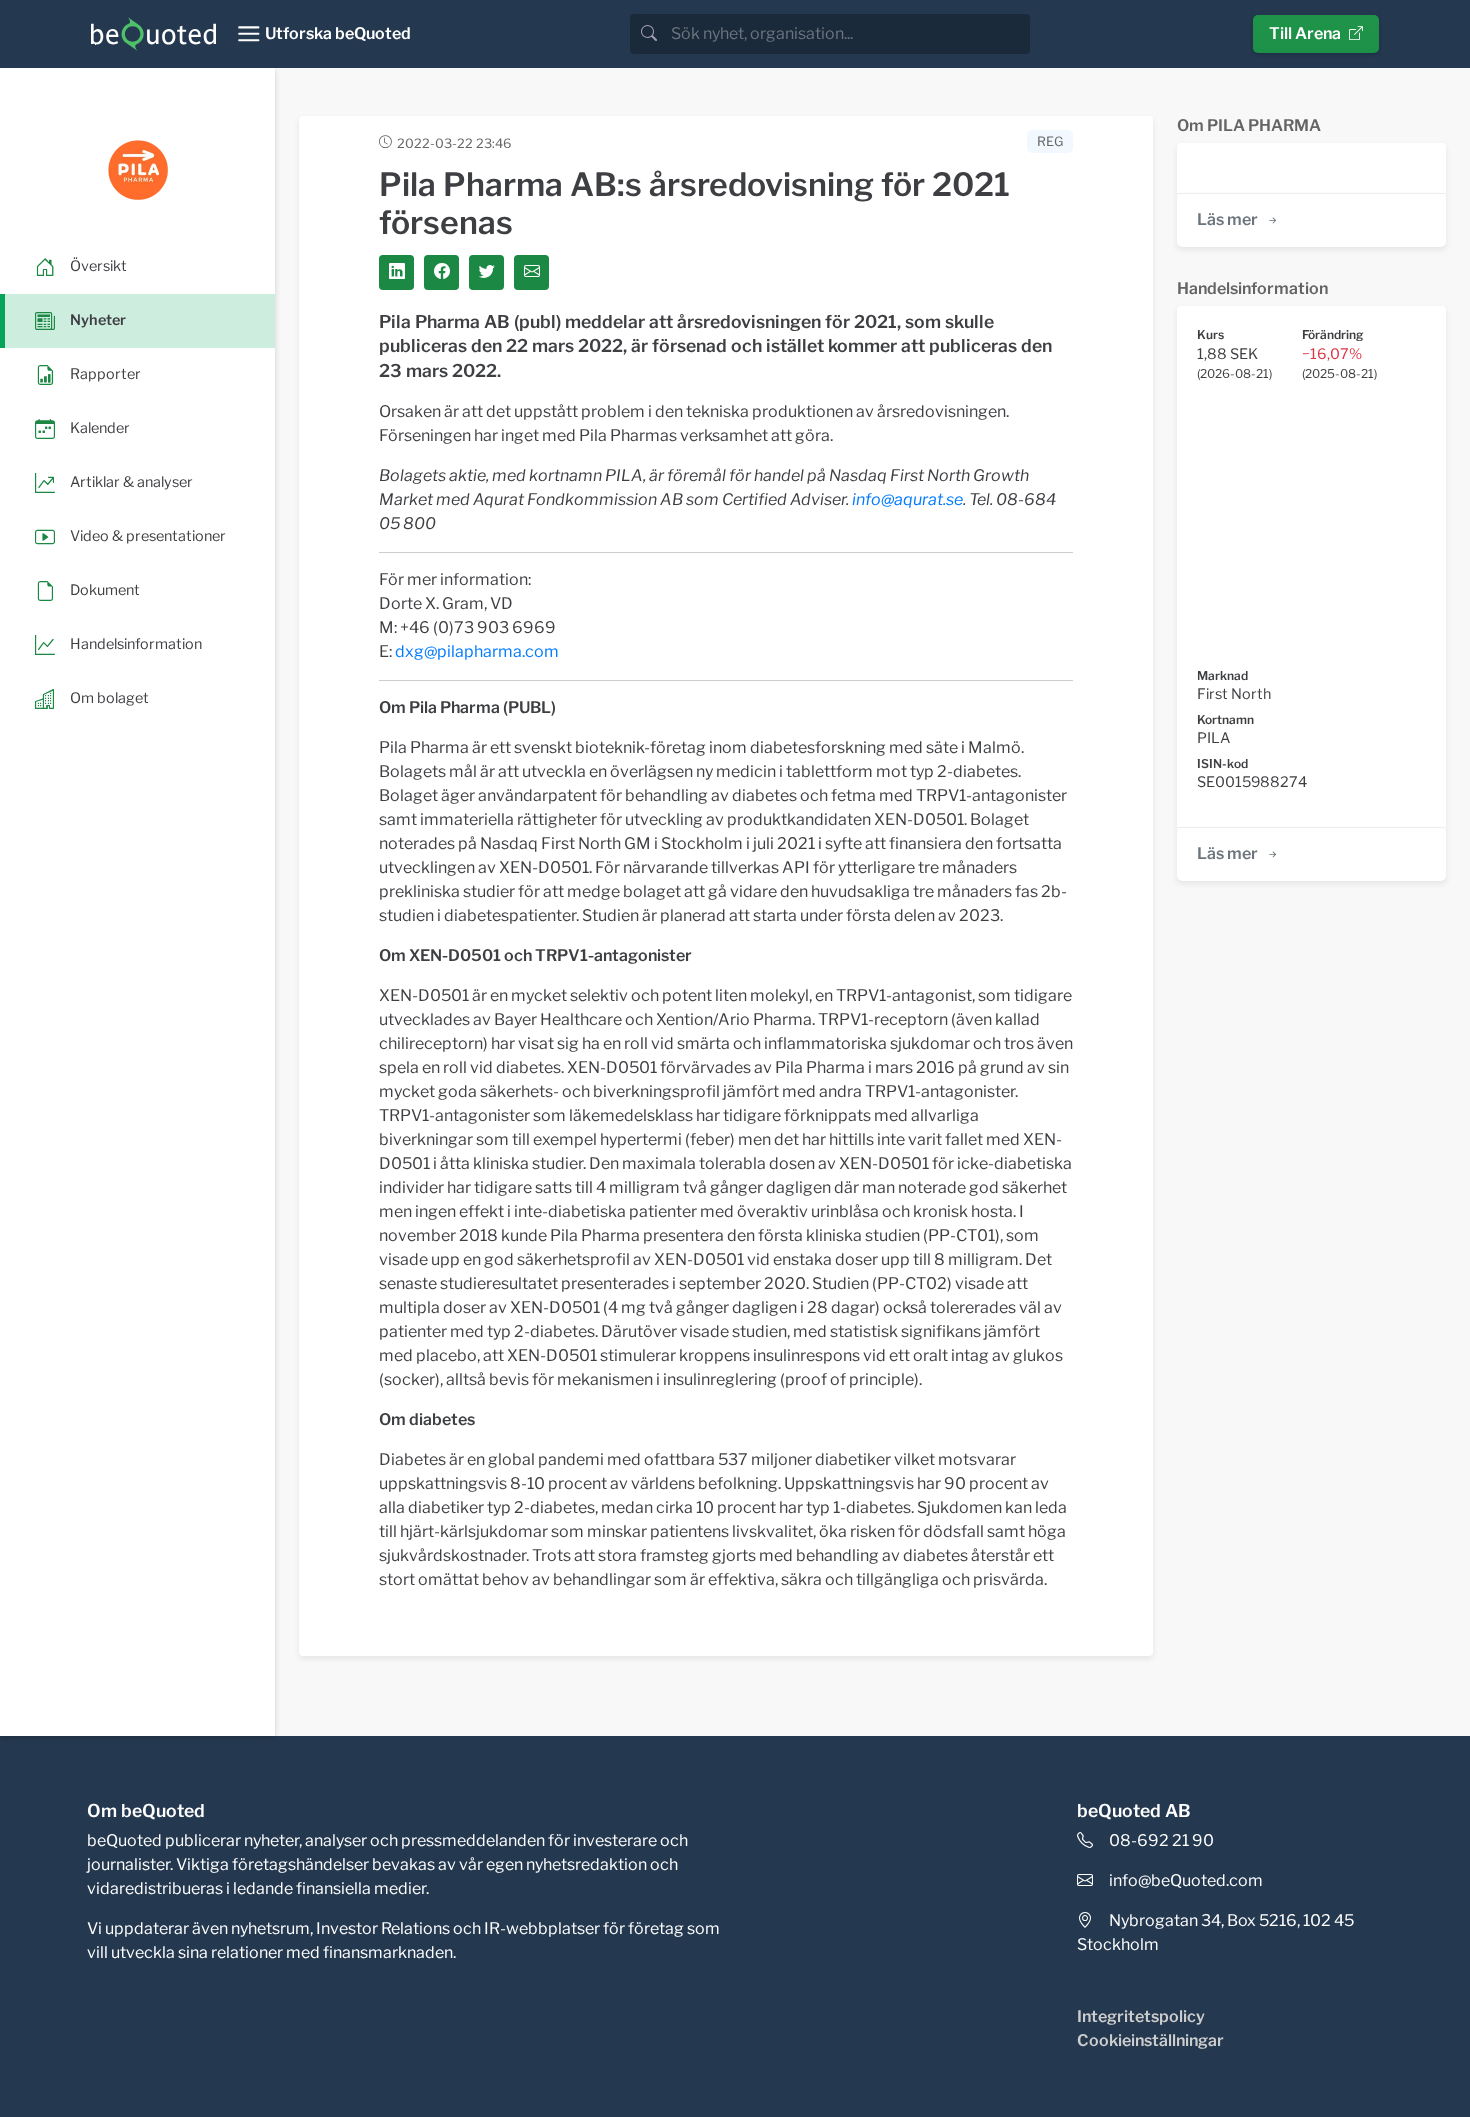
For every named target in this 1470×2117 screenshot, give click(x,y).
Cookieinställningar (1150, 2040)
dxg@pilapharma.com (477, 651)
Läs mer (1227, 219)
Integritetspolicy (1141, 2016)
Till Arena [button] (1305, 33)
